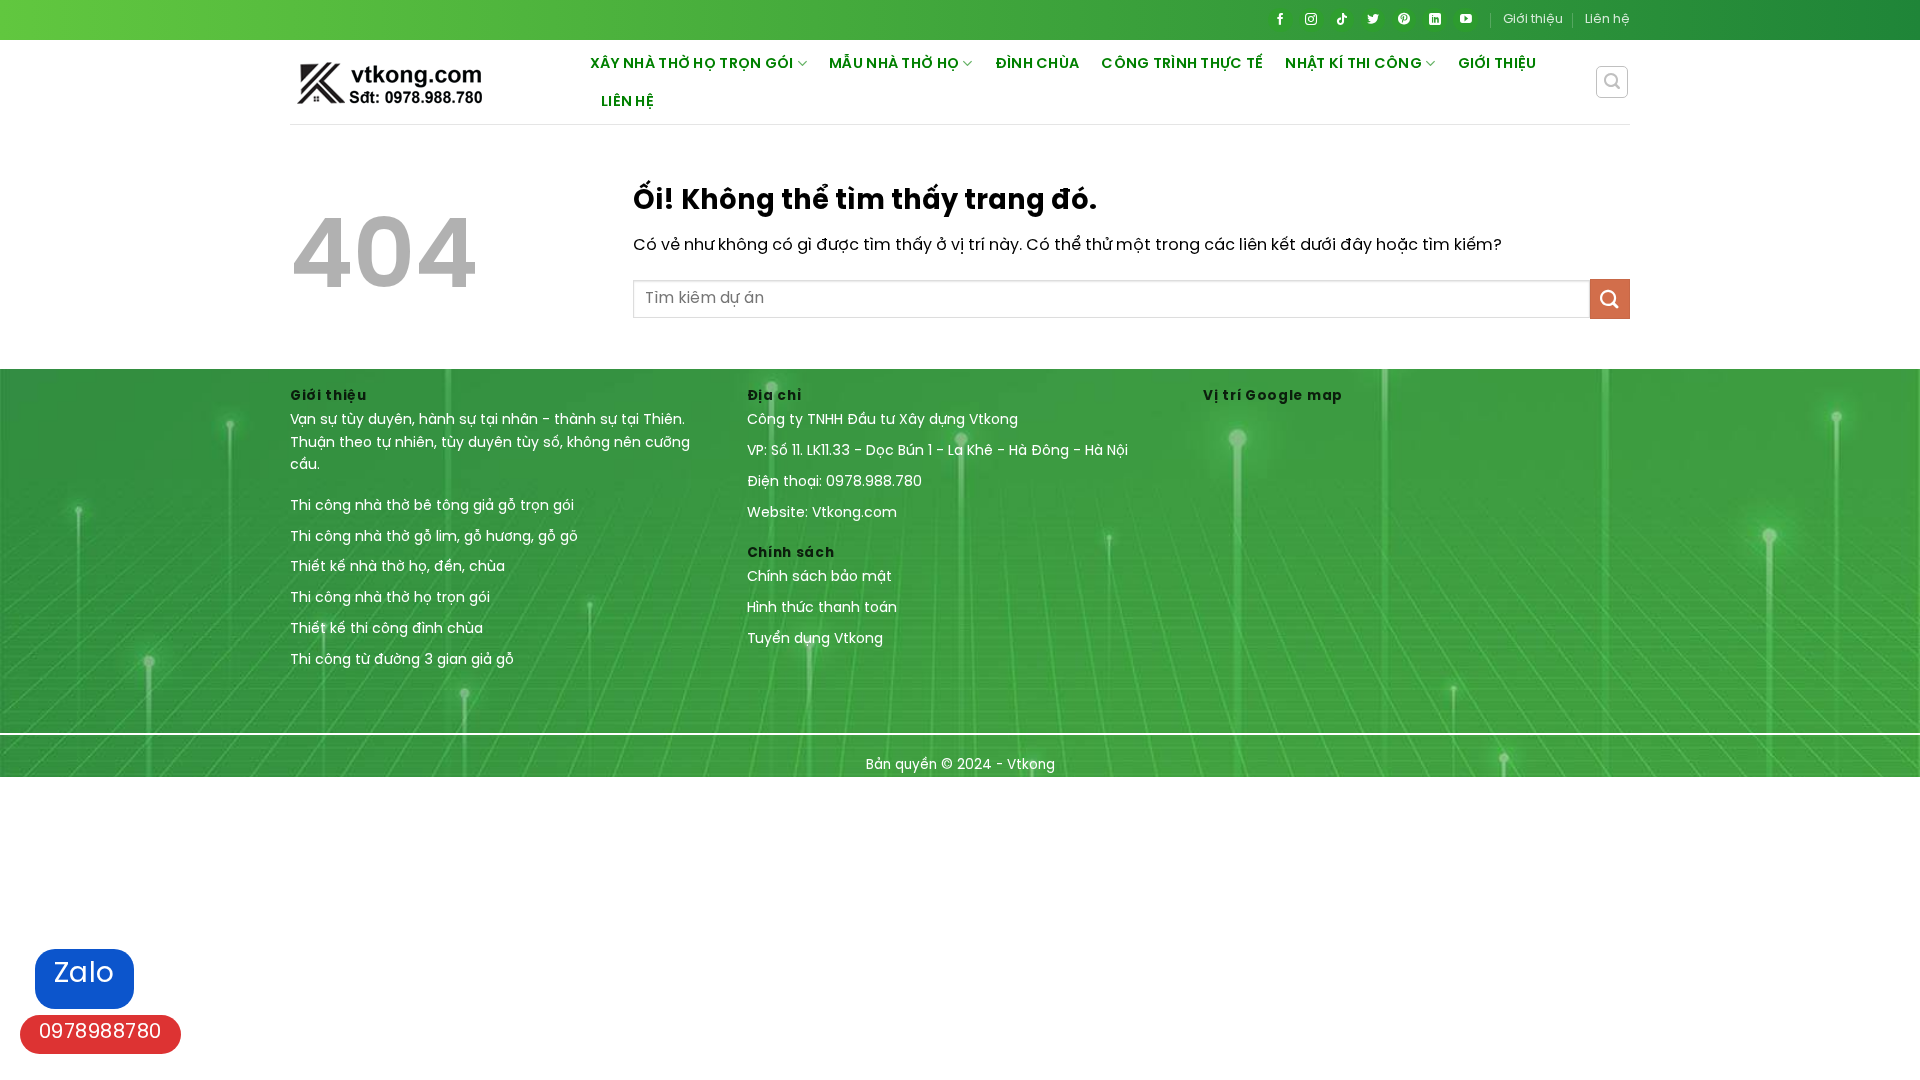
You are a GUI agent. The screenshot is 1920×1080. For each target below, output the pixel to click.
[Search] (1612, 82)
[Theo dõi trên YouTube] (1465, 20)
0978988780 (100, 1032)
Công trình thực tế (1182, 64)
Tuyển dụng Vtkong (815, 639)
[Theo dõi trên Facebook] (1280, 20)
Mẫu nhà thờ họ (894, 64)
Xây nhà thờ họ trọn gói (692, 64)
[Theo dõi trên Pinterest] (1404, 20)
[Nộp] (1610, 298)
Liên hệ (1607, 19)
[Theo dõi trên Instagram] (1311, 20)
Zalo (84, 974)
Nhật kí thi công (1353, 64)
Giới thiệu (1533, 19)
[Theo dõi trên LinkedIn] (1434, 20)
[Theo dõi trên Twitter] (1373, 20)
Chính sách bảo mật (819, 577)
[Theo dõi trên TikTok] (1342, 20)
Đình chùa (1037, 64)
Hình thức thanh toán (822, 608)
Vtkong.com (854, 513)
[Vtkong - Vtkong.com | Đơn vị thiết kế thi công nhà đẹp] (440, 82)
